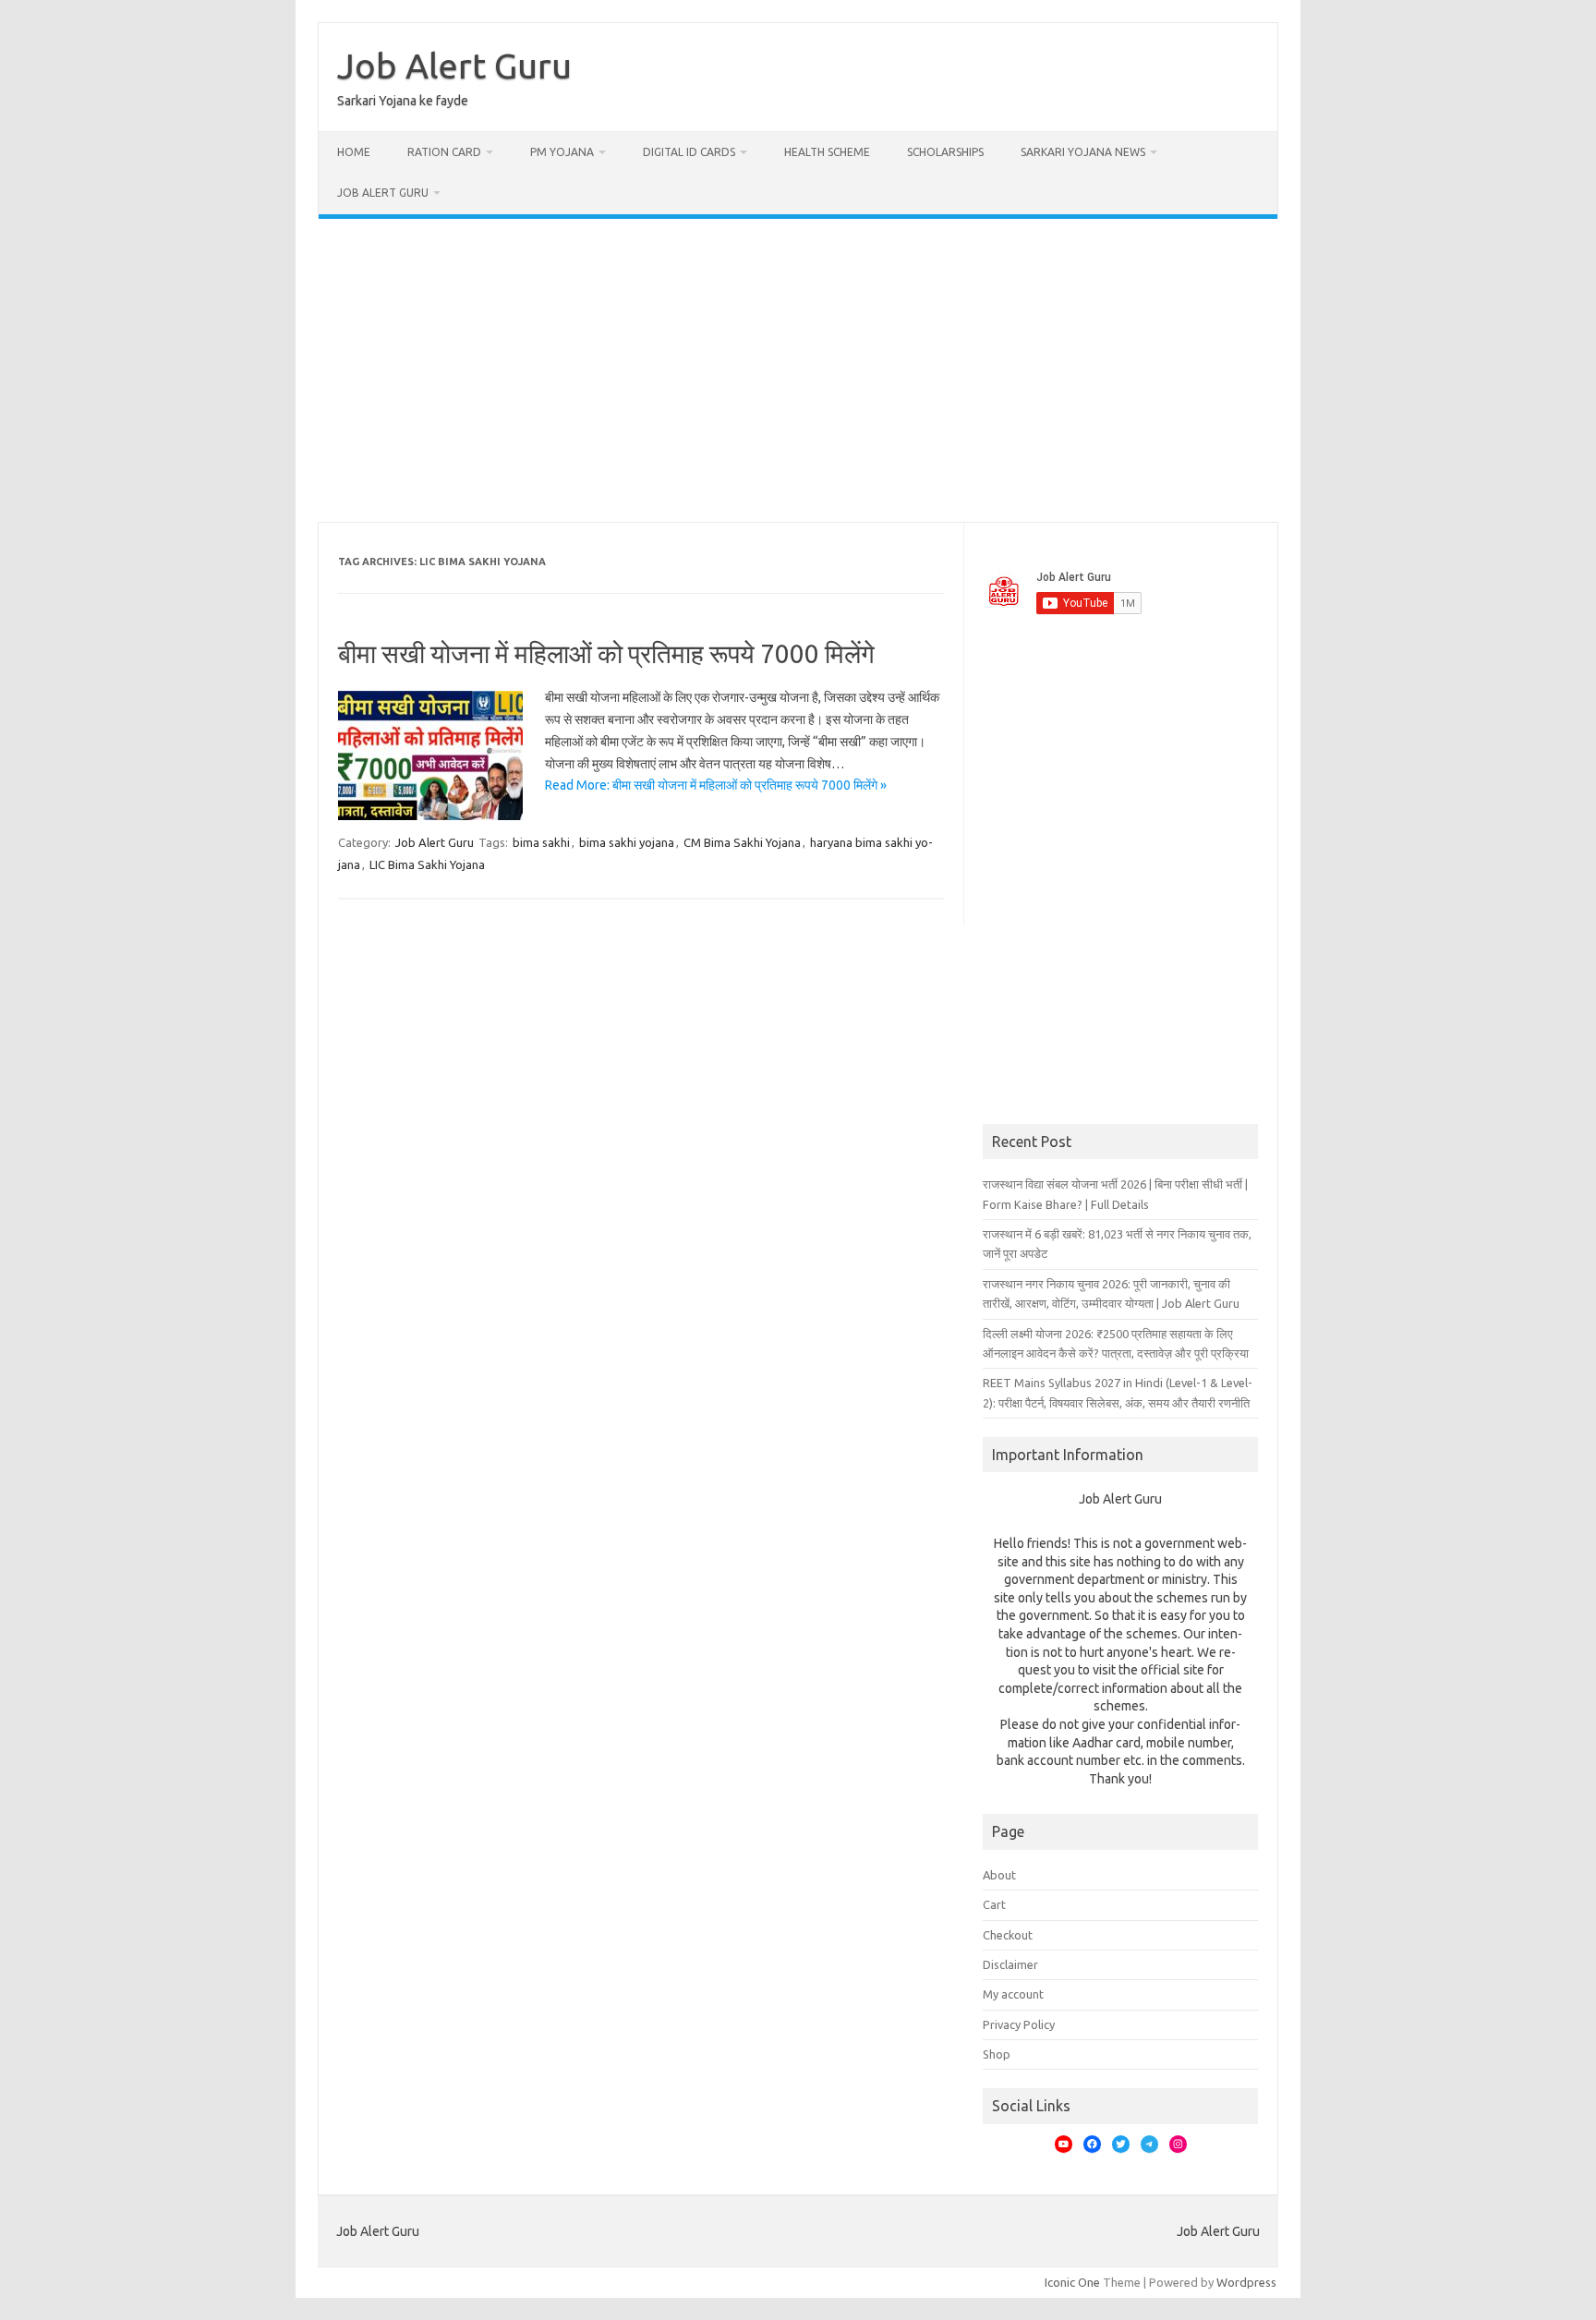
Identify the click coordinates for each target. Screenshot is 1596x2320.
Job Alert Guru (454, 66)
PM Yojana (562, 152)
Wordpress (1246, 2282)
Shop (997, 2054)
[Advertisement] (798, 370)
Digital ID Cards (689, 152)
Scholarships (945, 152)
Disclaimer (1010, 1964)
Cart (994, 1904)
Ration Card (444, 152)
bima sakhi (541, 842)
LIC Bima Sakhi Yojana (427, 864)
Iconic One (1072, 2282)
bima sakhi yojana (627, 842)
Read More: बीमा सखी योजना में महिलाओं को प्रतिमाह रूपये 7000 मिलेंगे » (716, 785)
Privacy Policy (1019, 2024)
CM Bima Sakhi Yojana (742, 842)
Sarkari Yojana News (1083, 152)
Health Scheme (827, 152)
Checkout (1008, 1935)
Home (354, 152)
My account (1013, 1994)
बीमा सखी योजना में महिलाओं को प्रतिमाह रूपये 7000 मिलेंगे (606, 653)
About (999, 1875)
